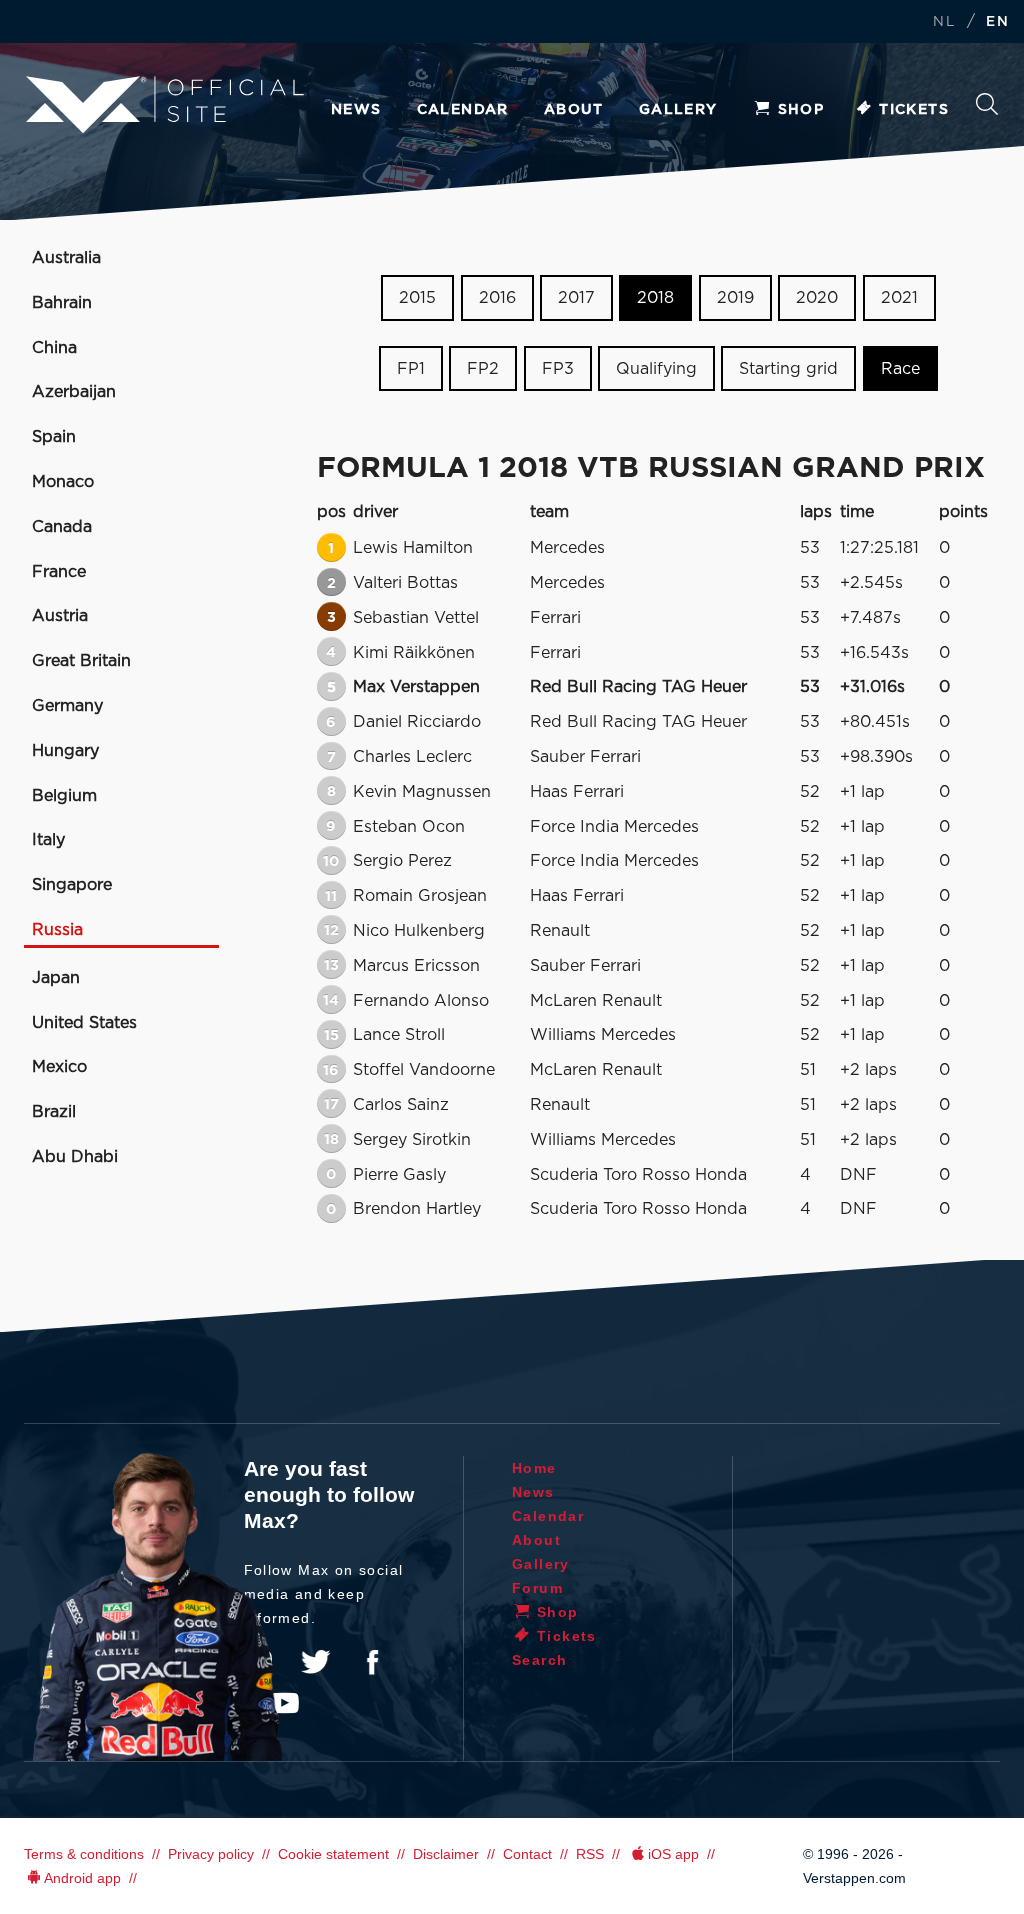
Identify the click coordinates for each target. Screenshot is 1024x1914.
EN (997, 22)
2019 (735, 298)
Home (534, 1468)
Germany (67, 706)
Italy (48, 840)
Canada (62, 527)
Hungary (65, 751)
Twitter (316, 1662)
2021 (899, 298)
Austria (60, 616)
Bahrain (62, 303)
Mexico (59, 1067)
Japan (56, 978)
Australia (66, 258)
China (54, 348)
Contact (527, 1854)
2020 (817, 298)
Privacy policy (211, 1854)
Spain (54, 437)
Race (900, 369)
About (574, 110)
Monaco (63, 482)
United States (84, 1023)
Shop (801, 110)
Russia (57, 930)
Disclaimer (446, 1854)
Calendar (463, 110)
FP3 (558, 369)
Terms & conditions (84, 1854)
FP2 (483, 369)
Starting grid (788, 369)
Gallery (678, 110)
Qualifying (656, 369)
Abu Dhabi (75, 1157)
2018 (655, 298)
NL (944, 22)
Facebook (372, 1662)
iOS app (673, 1854)
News (356, 110)
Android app (82, 1878)
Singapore (72, 885)
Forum (537, 1588)
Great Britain (81, 661)
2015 (417, 298)
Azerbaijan (74, 392)
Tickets (914, 110)
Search (987, 109)
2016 (497, 298)
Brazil (54, 1112)
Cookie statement (333, 1854)
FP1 (411, 369)
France (59, 572)
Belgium (64, 796)
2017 (576, 298)
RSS (590, 1854)
